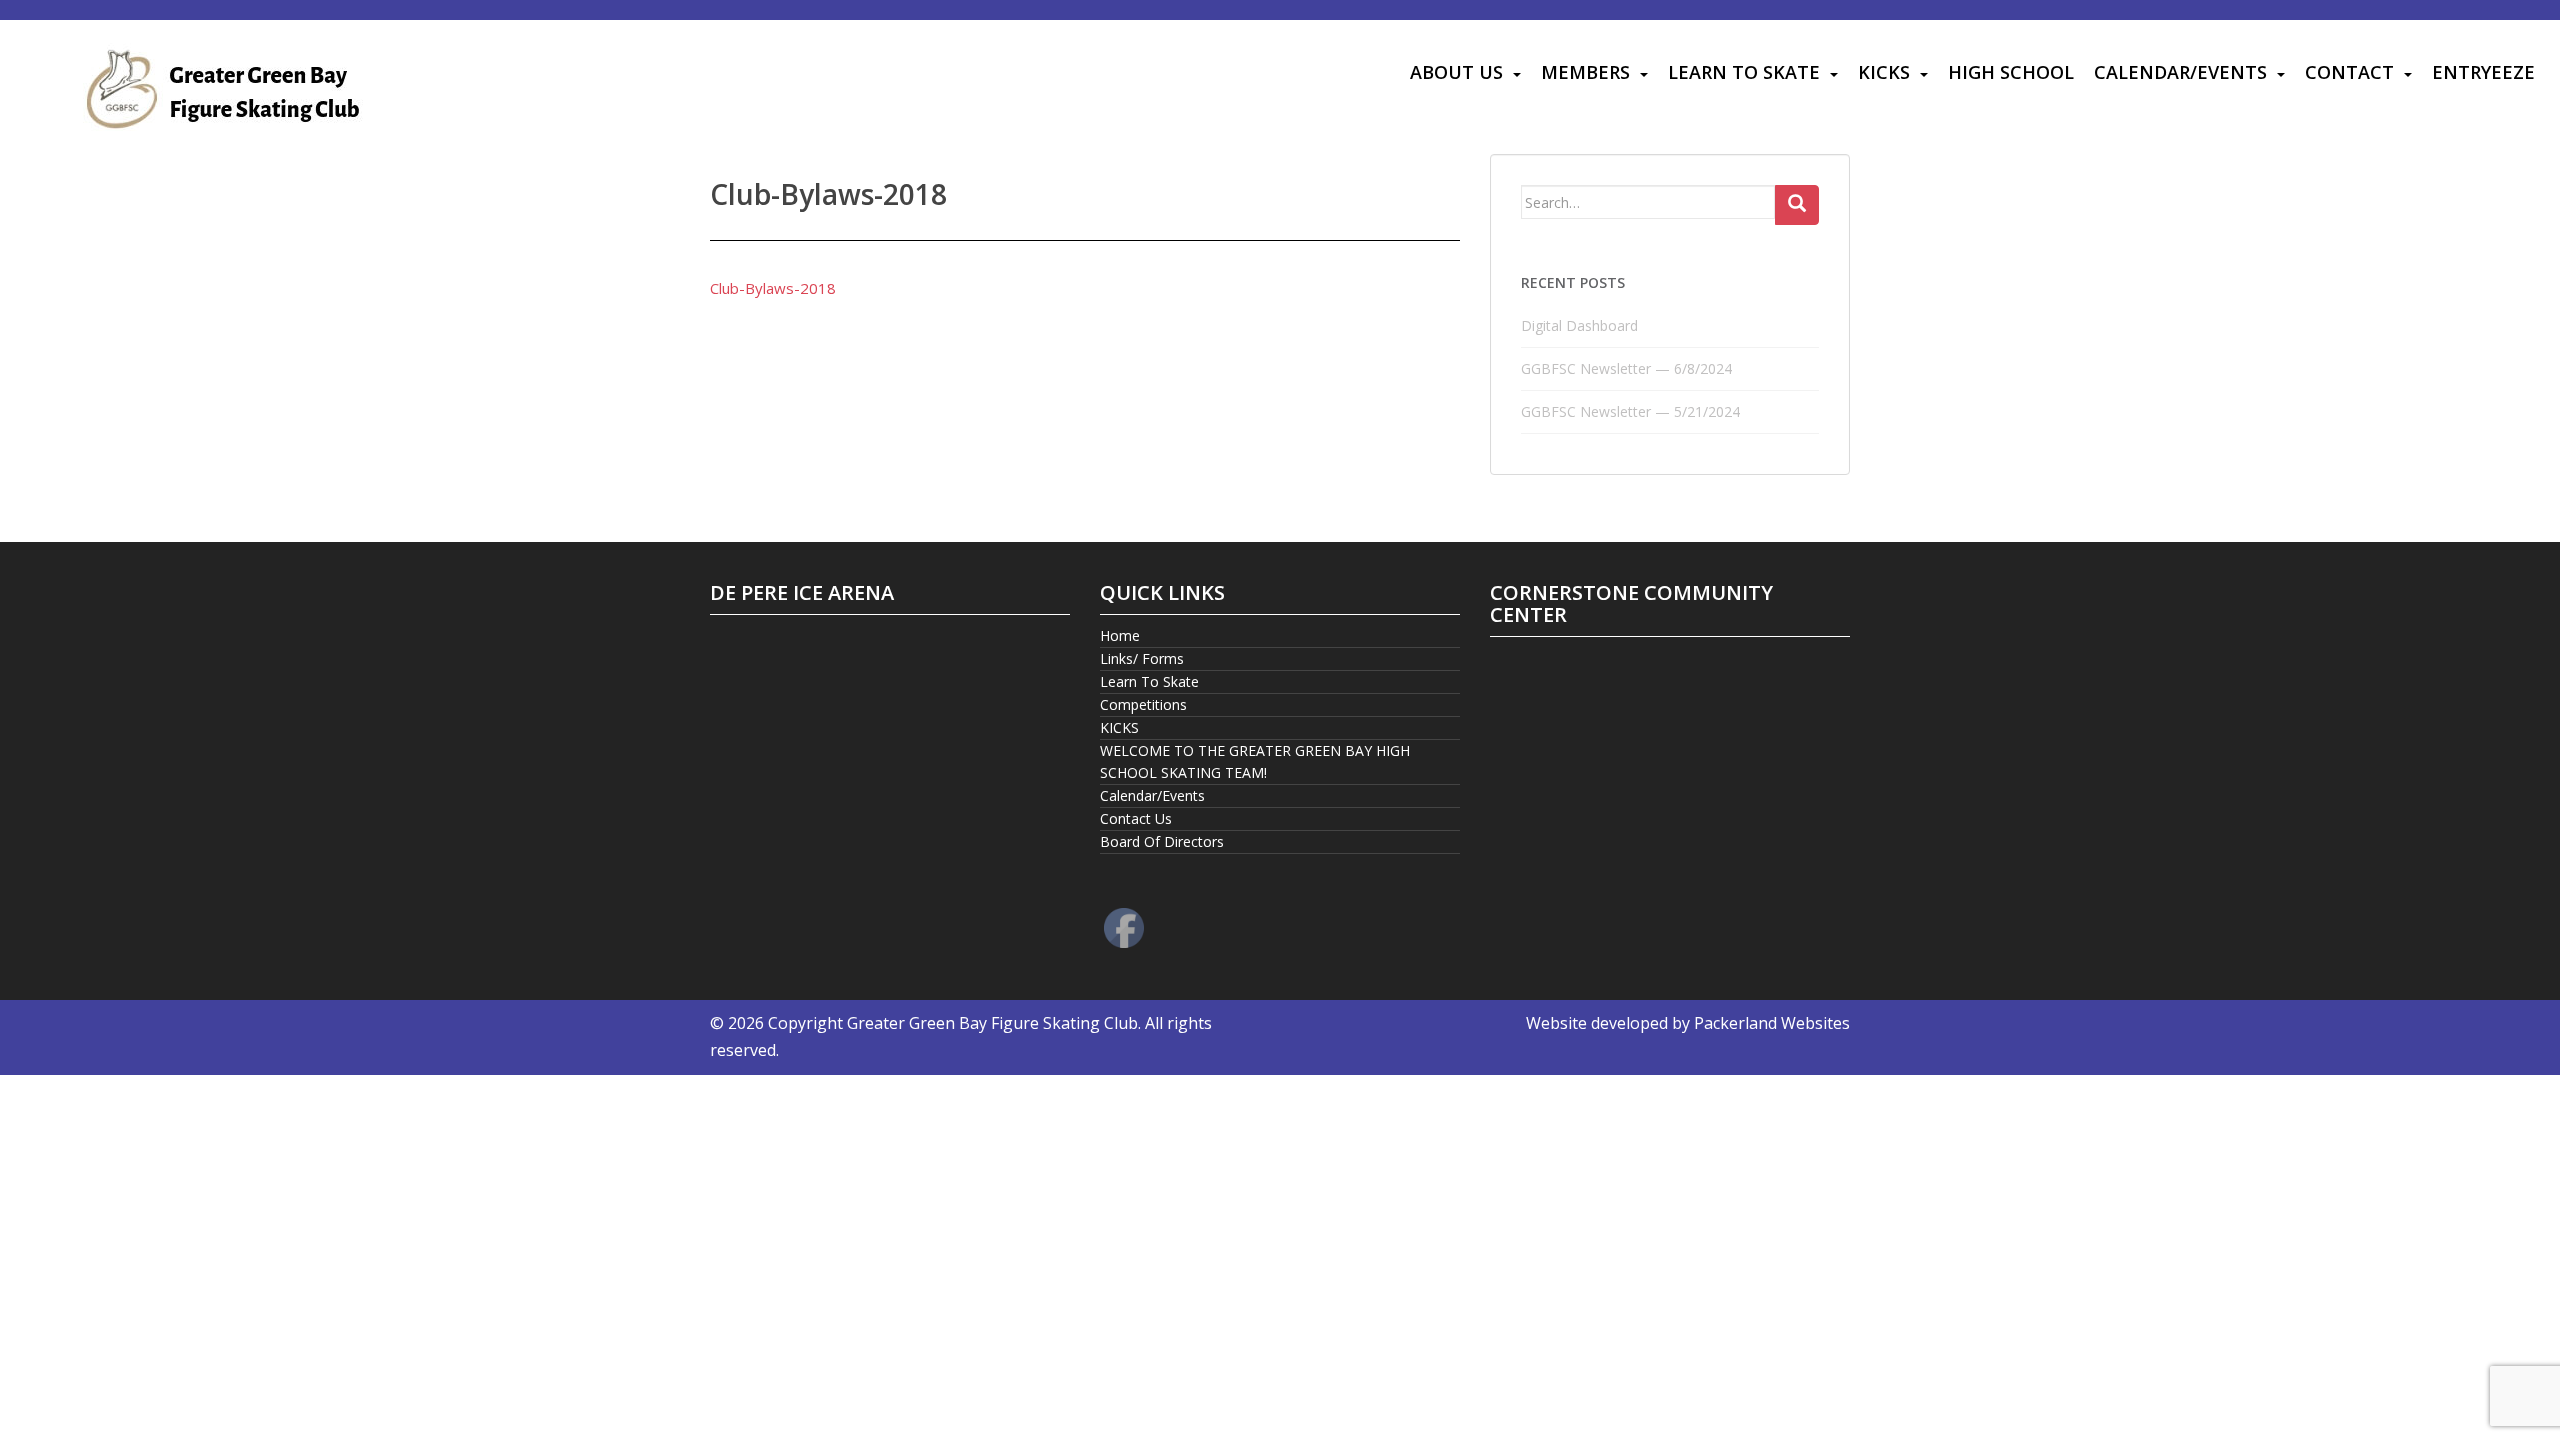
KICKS (1884, 72)
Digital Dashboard (1579, 325)
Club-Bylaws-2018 (773, 288)
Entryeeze (2483, 72)
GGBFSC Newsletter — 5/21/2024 (1630, 411)
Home (1120, 635)
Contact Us (1136, 818)
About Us (1456, 72)
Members (1585, 72)
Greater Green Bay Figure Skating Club (992, 1023)
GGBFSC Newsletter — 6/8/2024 (1626, 368)
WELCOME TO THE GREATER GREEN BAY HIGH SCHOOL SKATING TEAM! (1255, 761)
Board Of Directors (1162, 841)
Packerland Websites (1772, 1023)
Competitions (1143, 704)
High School (2011, 72)
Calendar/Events (2180, 72)
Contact (2349, 72)
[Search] (1797, 205)
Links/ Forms (1142, 658)
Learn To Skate (1744, 72)
